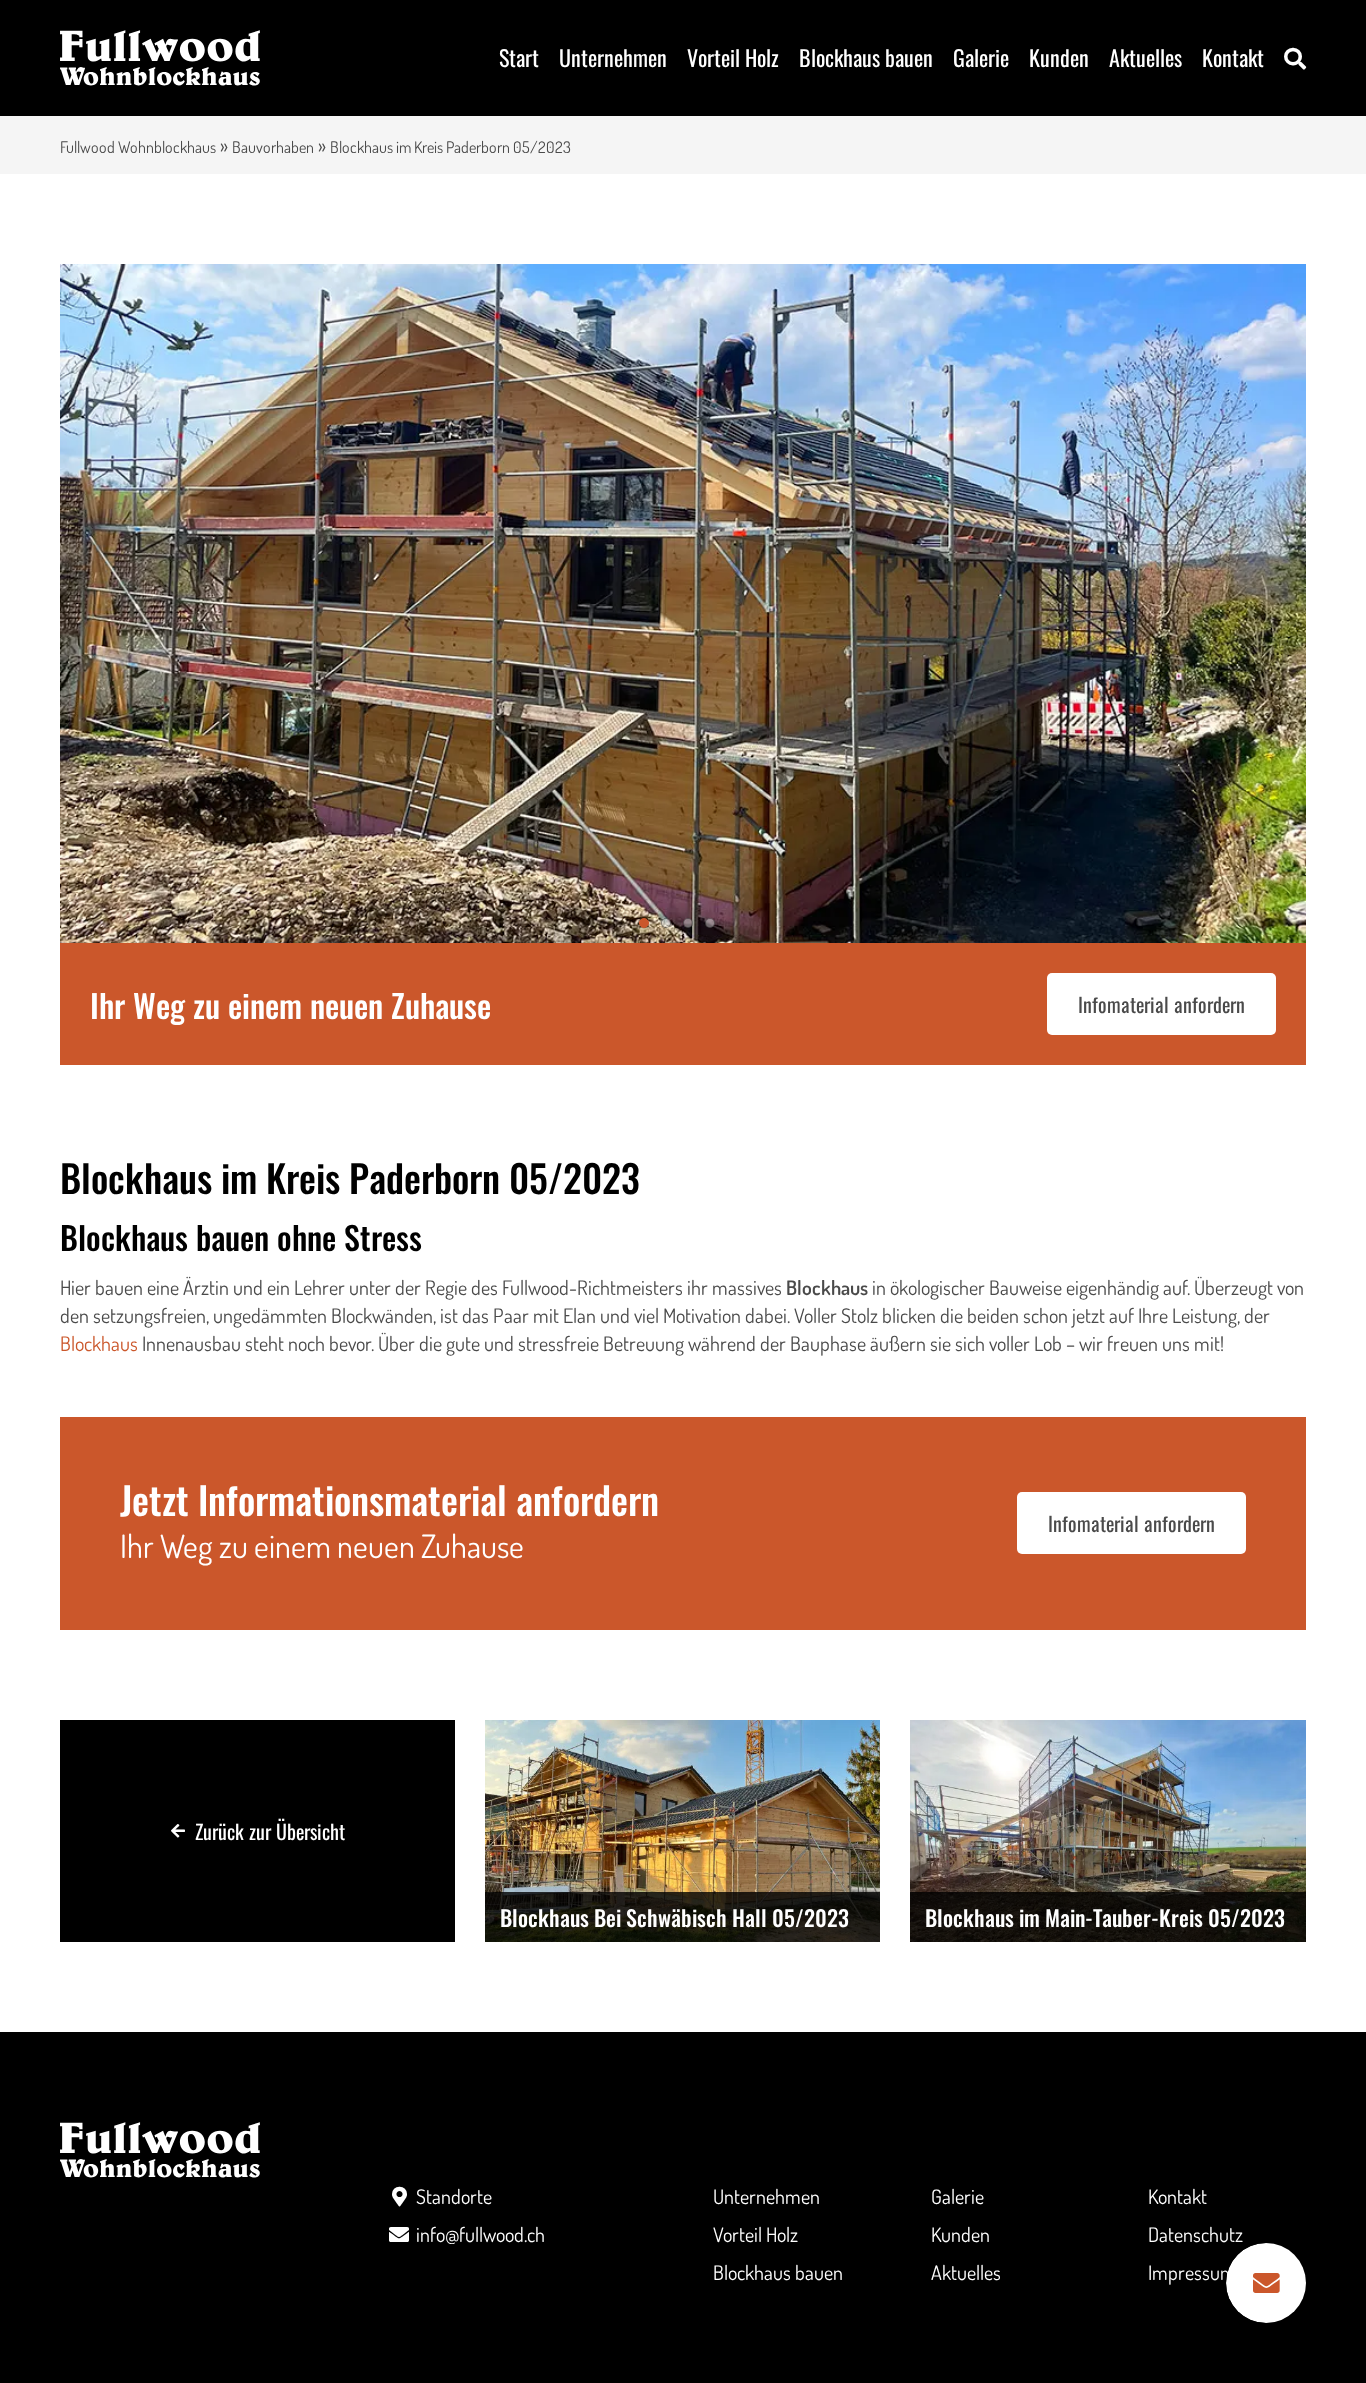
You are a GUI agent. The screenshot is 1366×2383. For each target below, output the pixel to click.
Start (519, 57)
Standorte (454, 2196)
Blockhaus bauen (866, 57)
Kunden (1059, 57)
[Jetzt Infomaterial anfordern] (1266, 2283)
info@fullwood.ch (480, 2234)
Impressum (1192, 2272)
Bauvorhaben (273, 147)
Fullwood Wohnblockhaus (138, 147)
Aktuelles (1145, 57)
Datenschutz (1195, 2234)
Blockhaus (99, 1343)
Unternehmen (613, 57)
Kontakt (1233, 57)
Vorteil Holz (733, 57)
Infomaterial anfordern (1161, 1004)
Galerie (981, 57)
